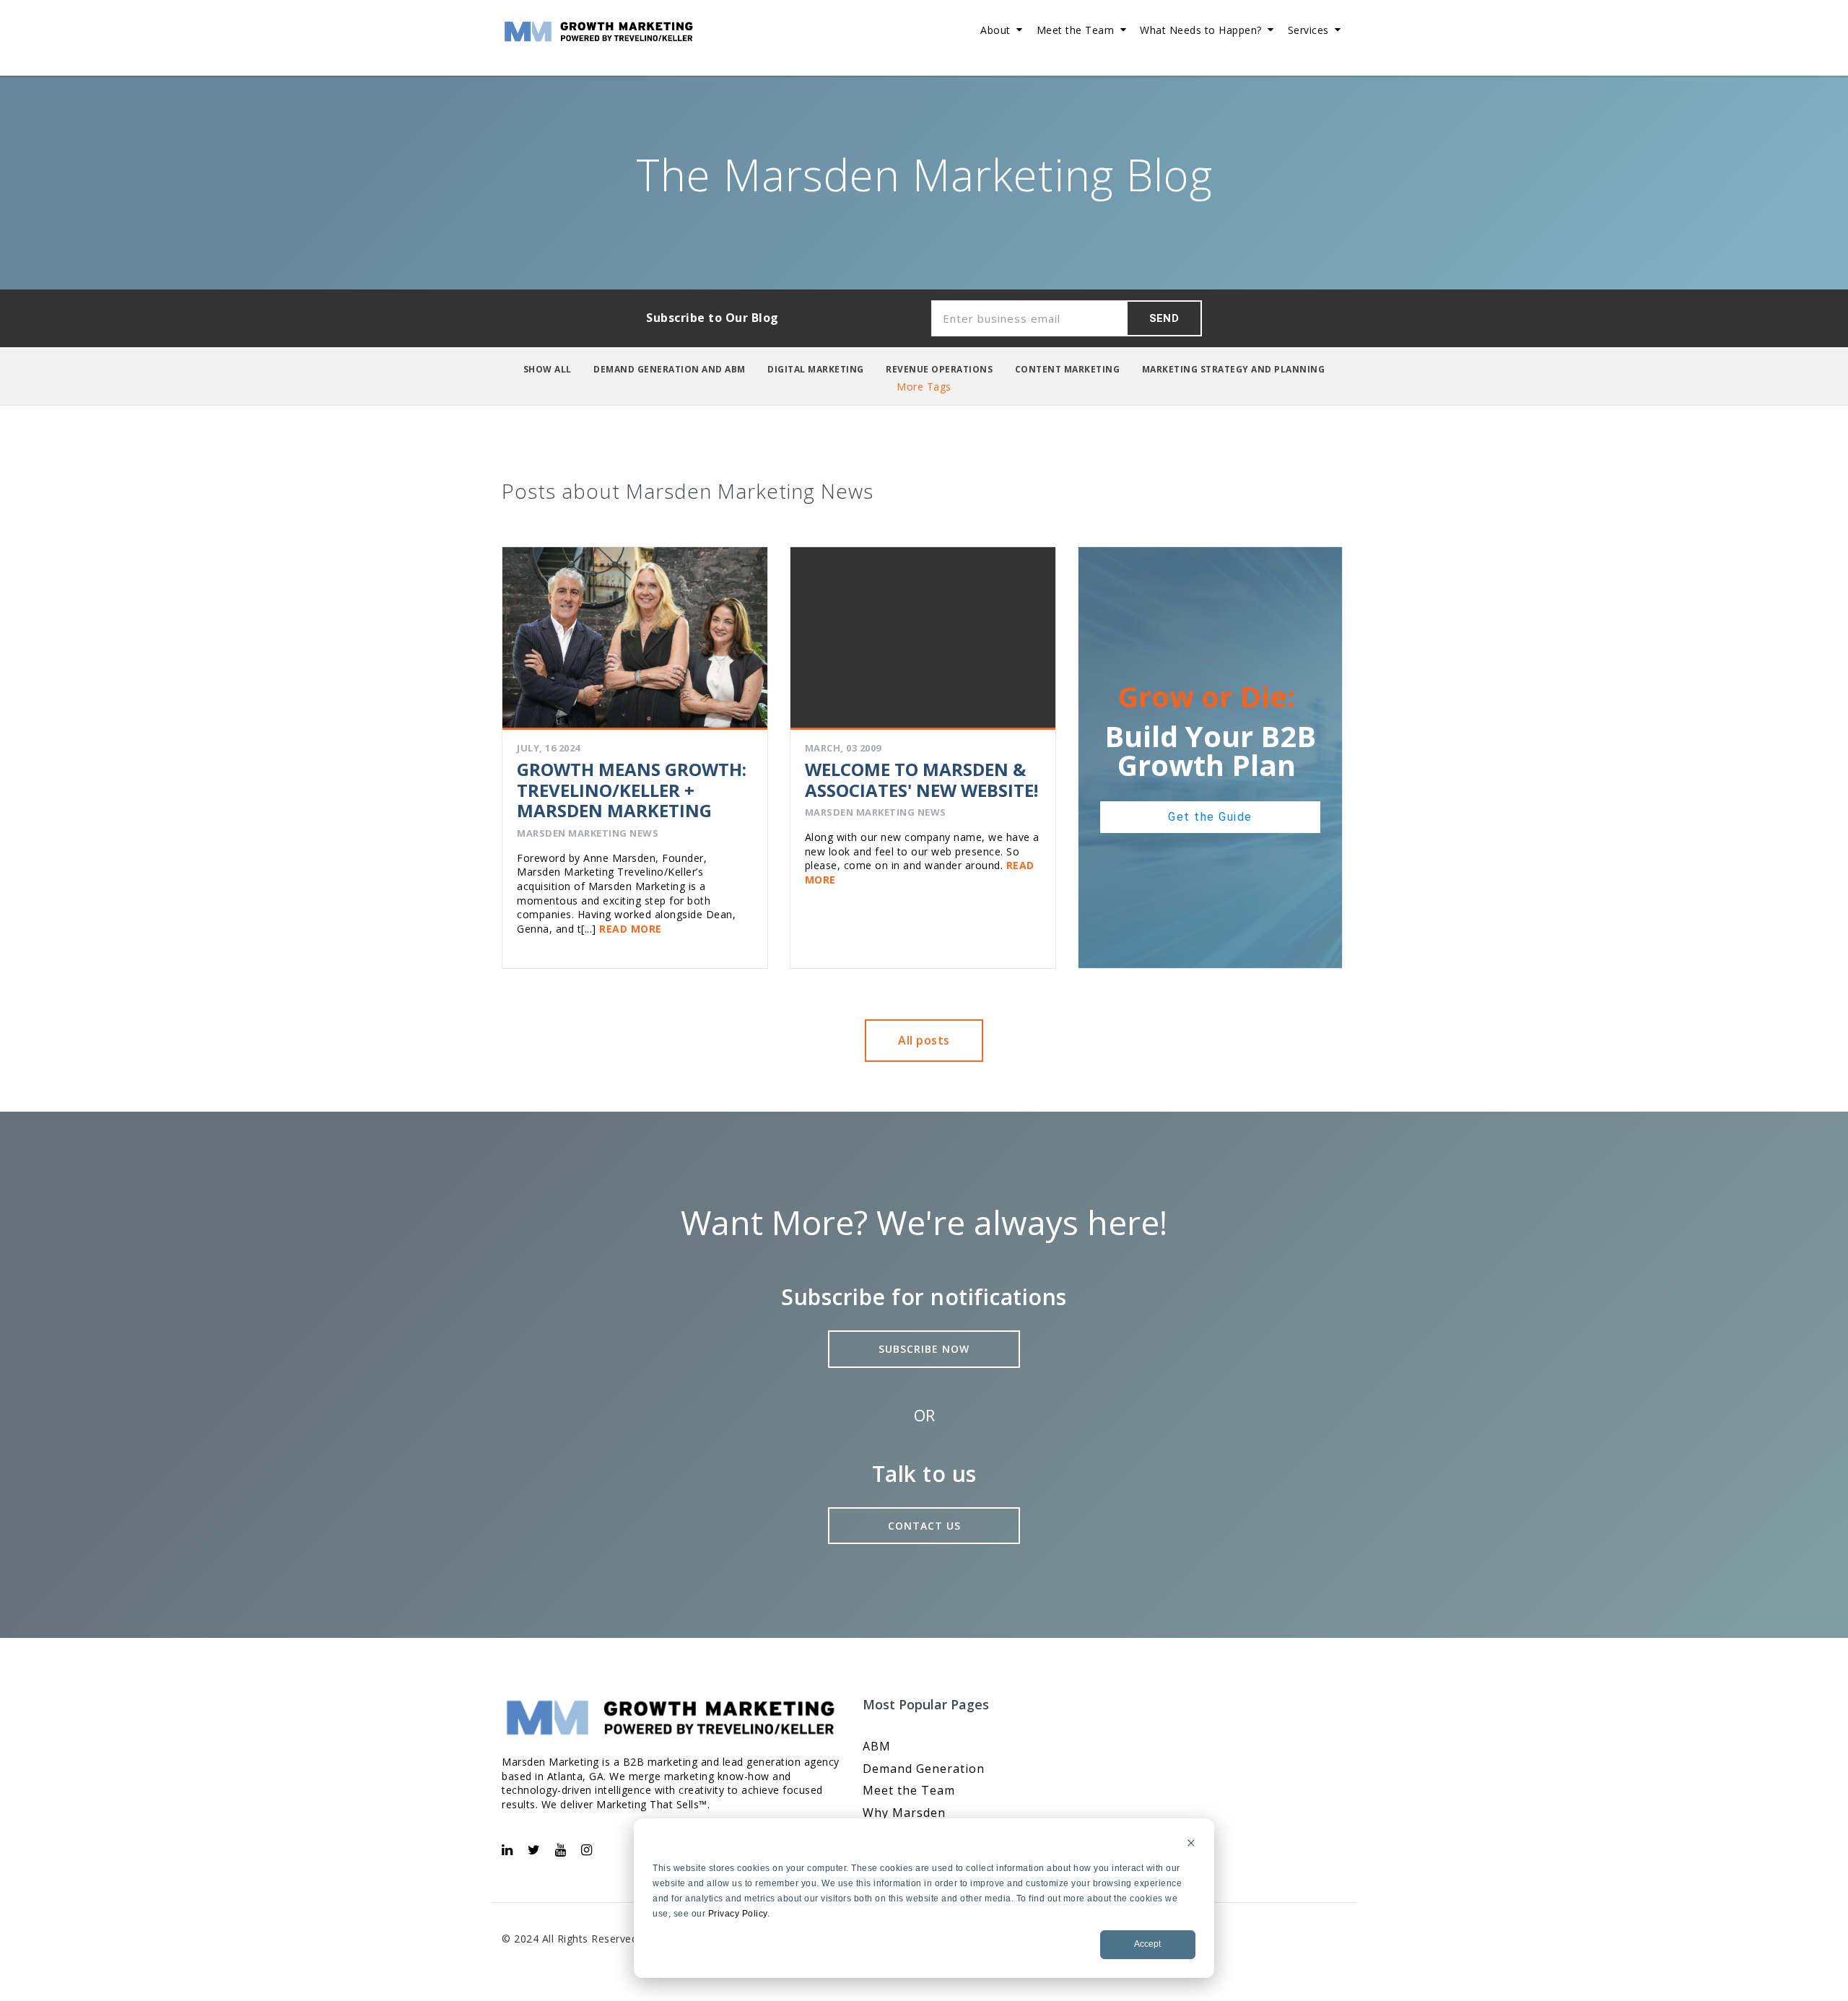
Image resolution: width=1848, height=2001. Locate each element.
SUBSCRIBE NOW (924, 1349)
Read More (629, 929)
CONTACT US (924, 1526)
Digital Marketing (816, 369)
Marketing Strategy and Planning (1234, 369)
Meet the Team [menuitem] (1076, 30)
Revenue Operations (939, 369)
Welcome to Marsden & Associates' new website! (921, 780)
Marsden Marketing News (588, 833)
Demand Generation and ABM (670, 369)
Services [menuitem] (1308, 30)
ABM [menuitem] (877, 1746)
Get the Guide (1210, 817)
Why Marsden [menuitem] (904, 1813)
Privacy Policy (738, 1914)
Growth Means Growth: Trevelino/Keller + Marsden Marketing (632, 790)
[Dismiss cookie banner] (1191, 1845)
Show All (548, 369)
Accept (1147, 1944)
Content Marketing (1068, 369)
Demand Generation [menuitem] (924, 1769)
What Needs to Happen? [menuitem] (1201, 30)
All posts (924, 1040)
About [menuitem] (995, 30)
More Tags (924, 387)
